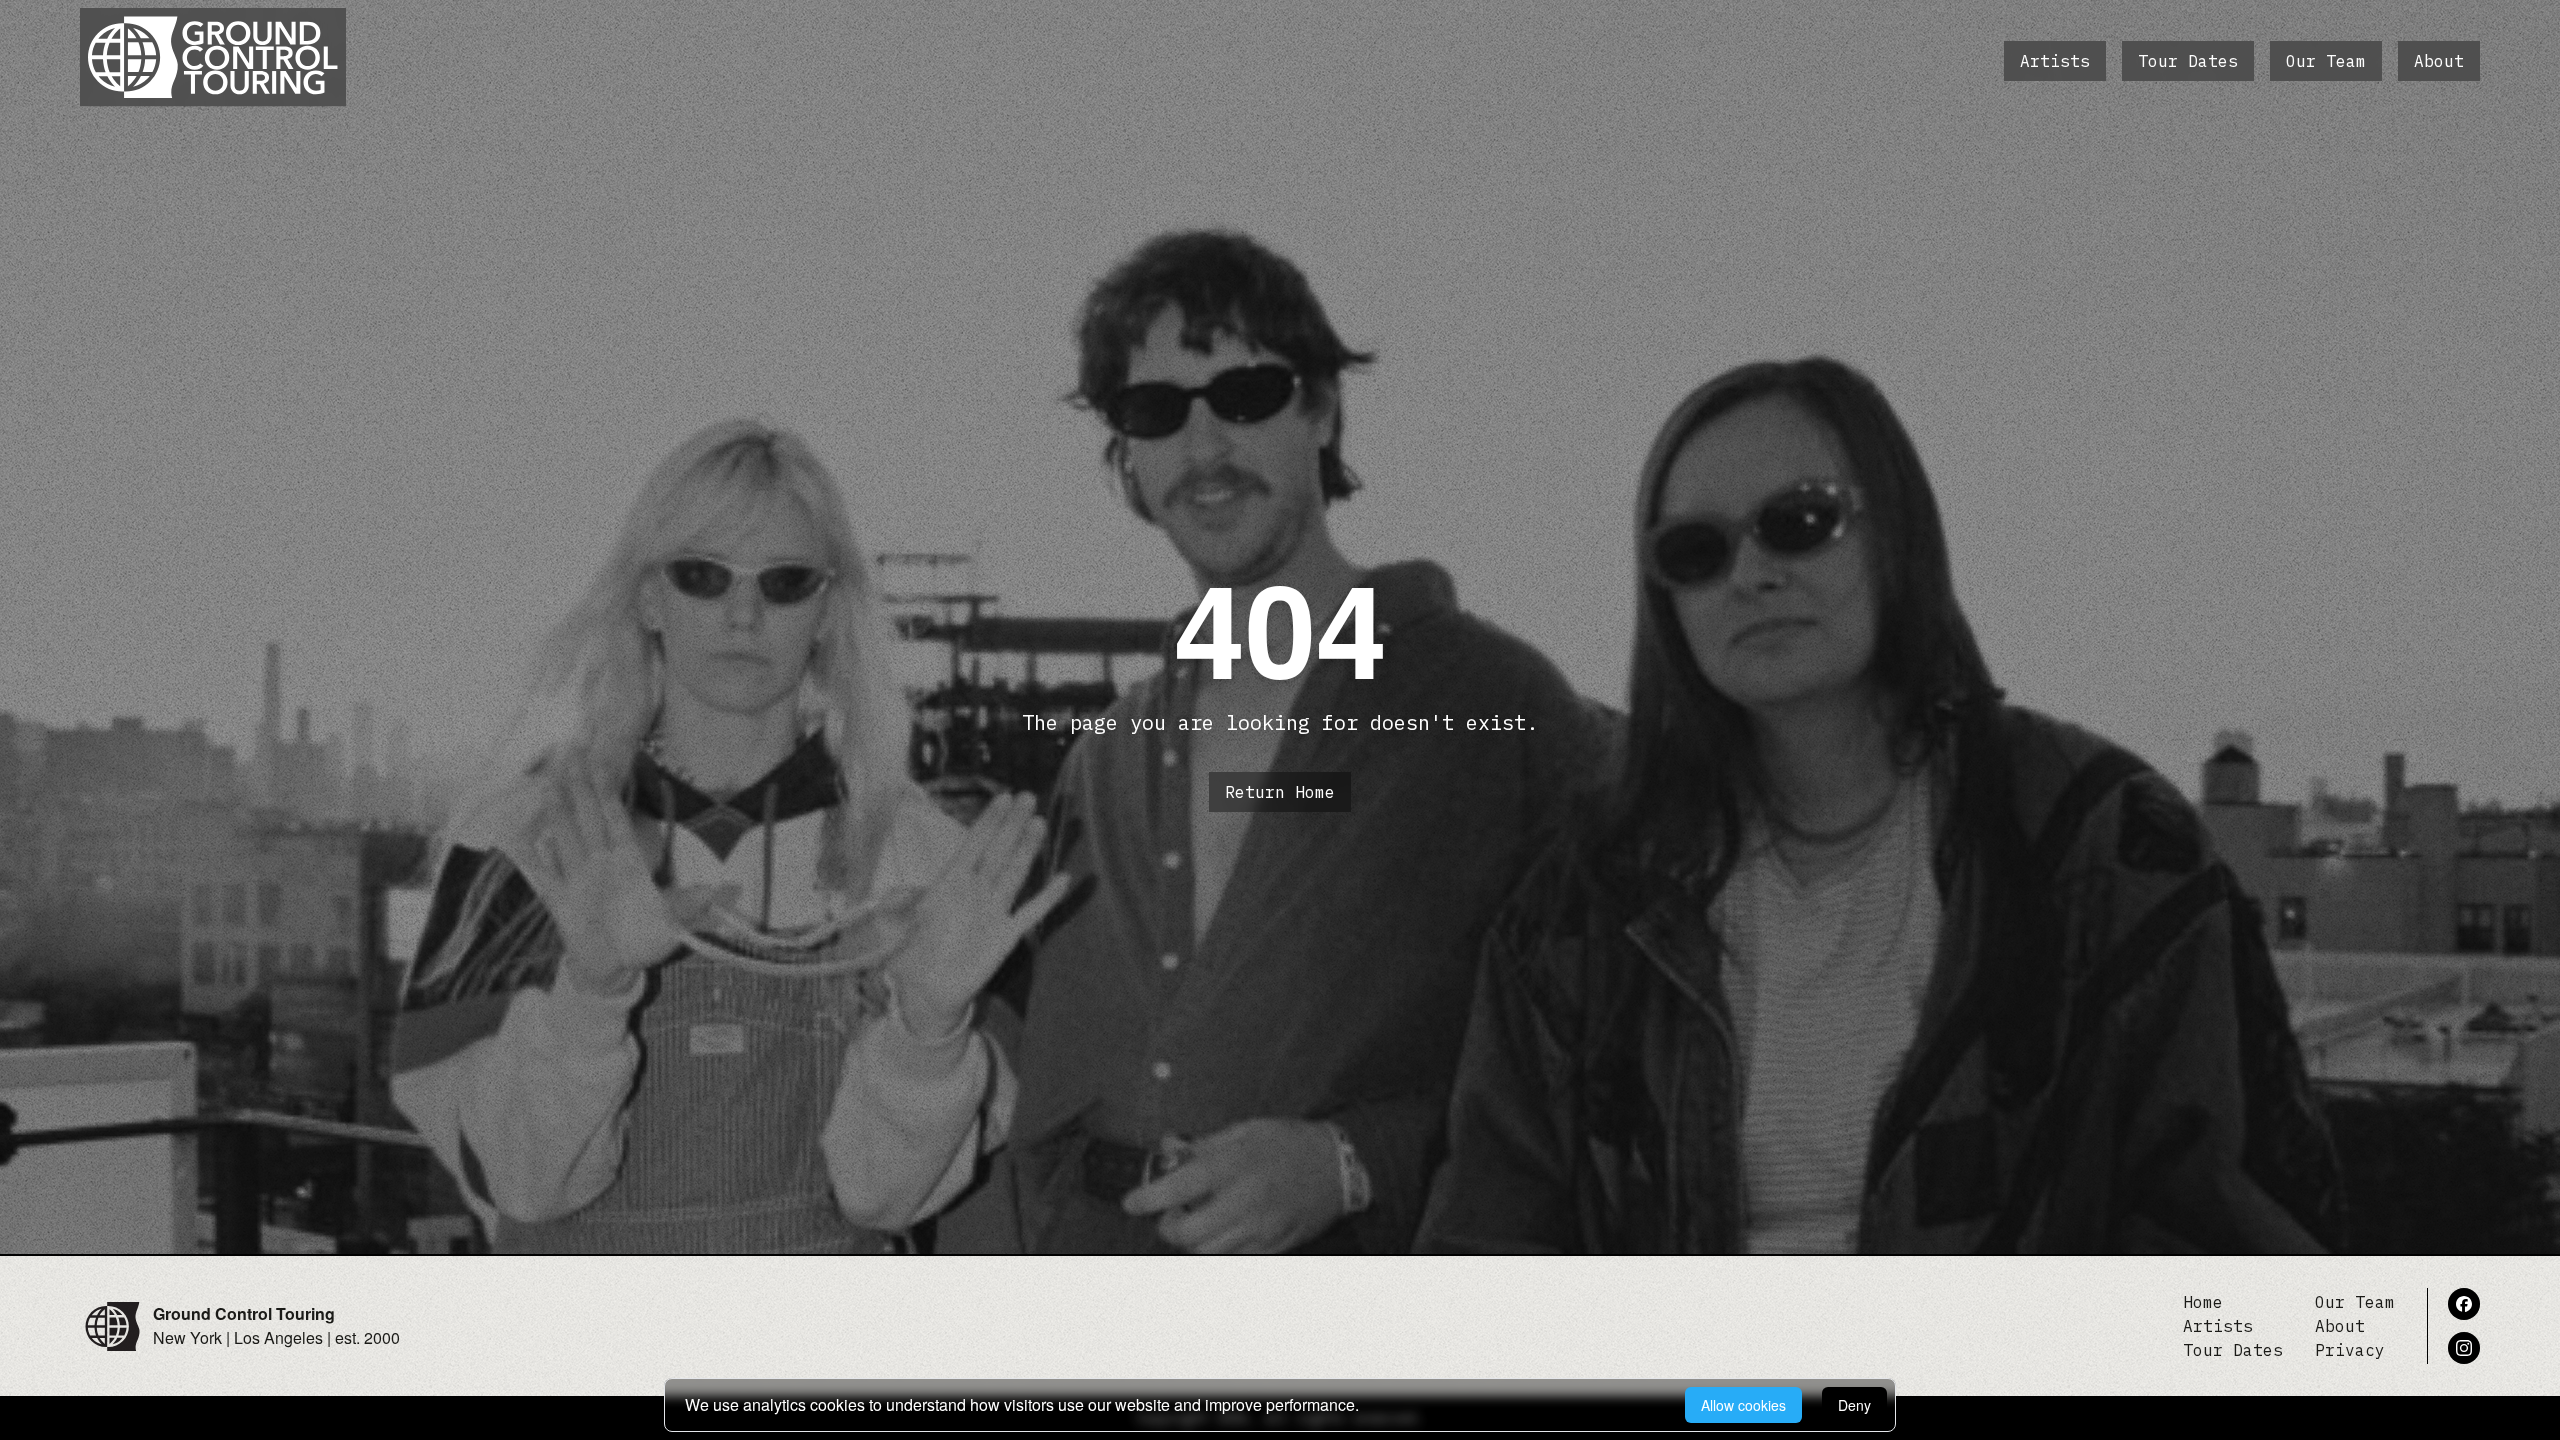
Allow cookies (1743, 1405)
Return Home (1280, 792)
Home (2203, 1302)
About (2439, 61)
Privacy (2350, 1350)
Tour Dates (2188, 61)
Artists (2055, 61)
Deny (1854, 1405)
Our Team (2326, 61)
